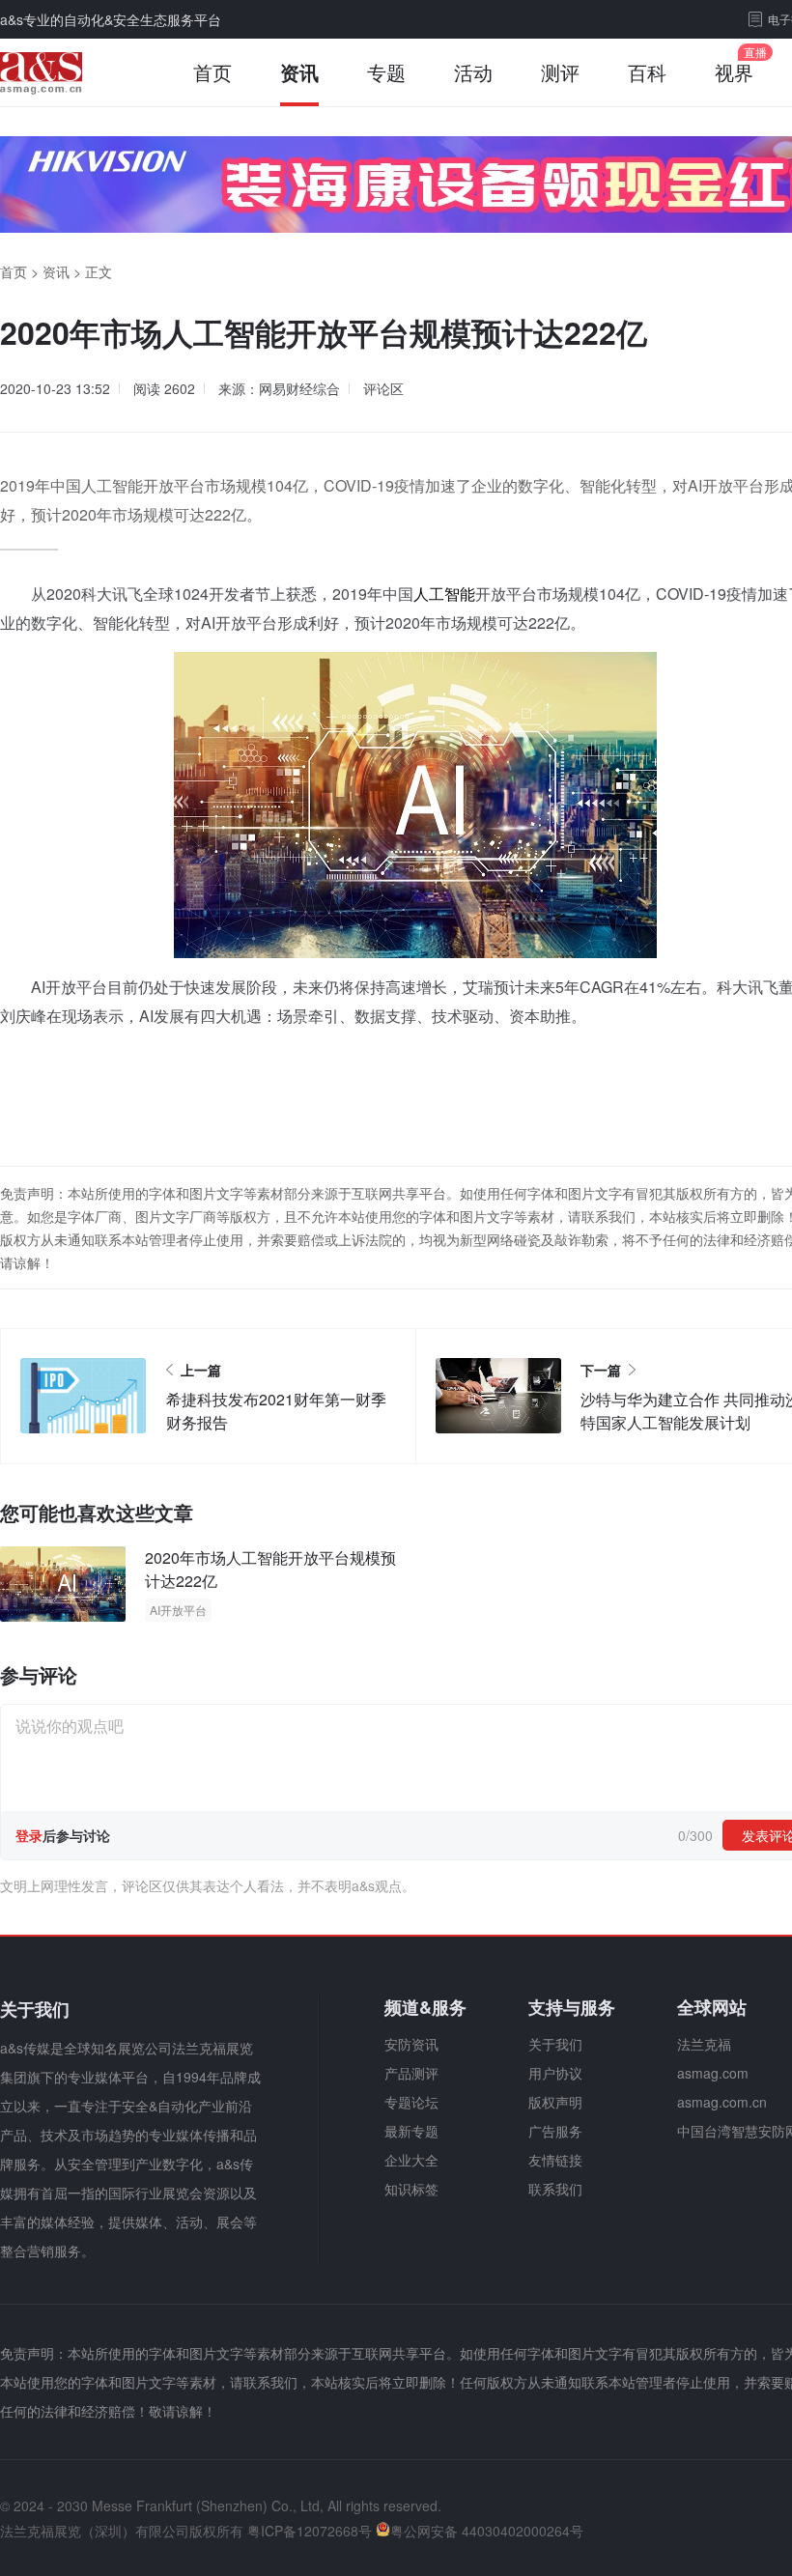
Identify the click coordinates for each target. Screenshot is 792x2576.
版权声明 (555, 2102)
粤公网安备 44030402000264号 (487, 2531)
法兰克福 (704, 2044)
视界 (734, 72)
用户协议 (555, 2073)
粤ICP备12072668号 (310, 2531)
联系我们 (555, 2189)
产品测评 (411, 2073)
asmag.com (713, 2073)
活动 (473, 72)
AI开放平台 (178, 1610)
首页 (212, 72)
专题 (386, 72)
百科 (647, 72)
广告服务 (555, 2131)
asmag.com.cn (722, 2102)
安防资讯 (411, 2044)
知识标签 (411, 2189)
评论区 (383, 388)
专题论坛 (411, 2102)
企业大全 (411, 2160)
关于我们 (555, 2044)
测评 (560, 72)
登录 (29, 1835)
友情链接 (555, 2160)
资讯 (299, 72)
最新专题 (411, 2131)
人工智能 (444, 594)
